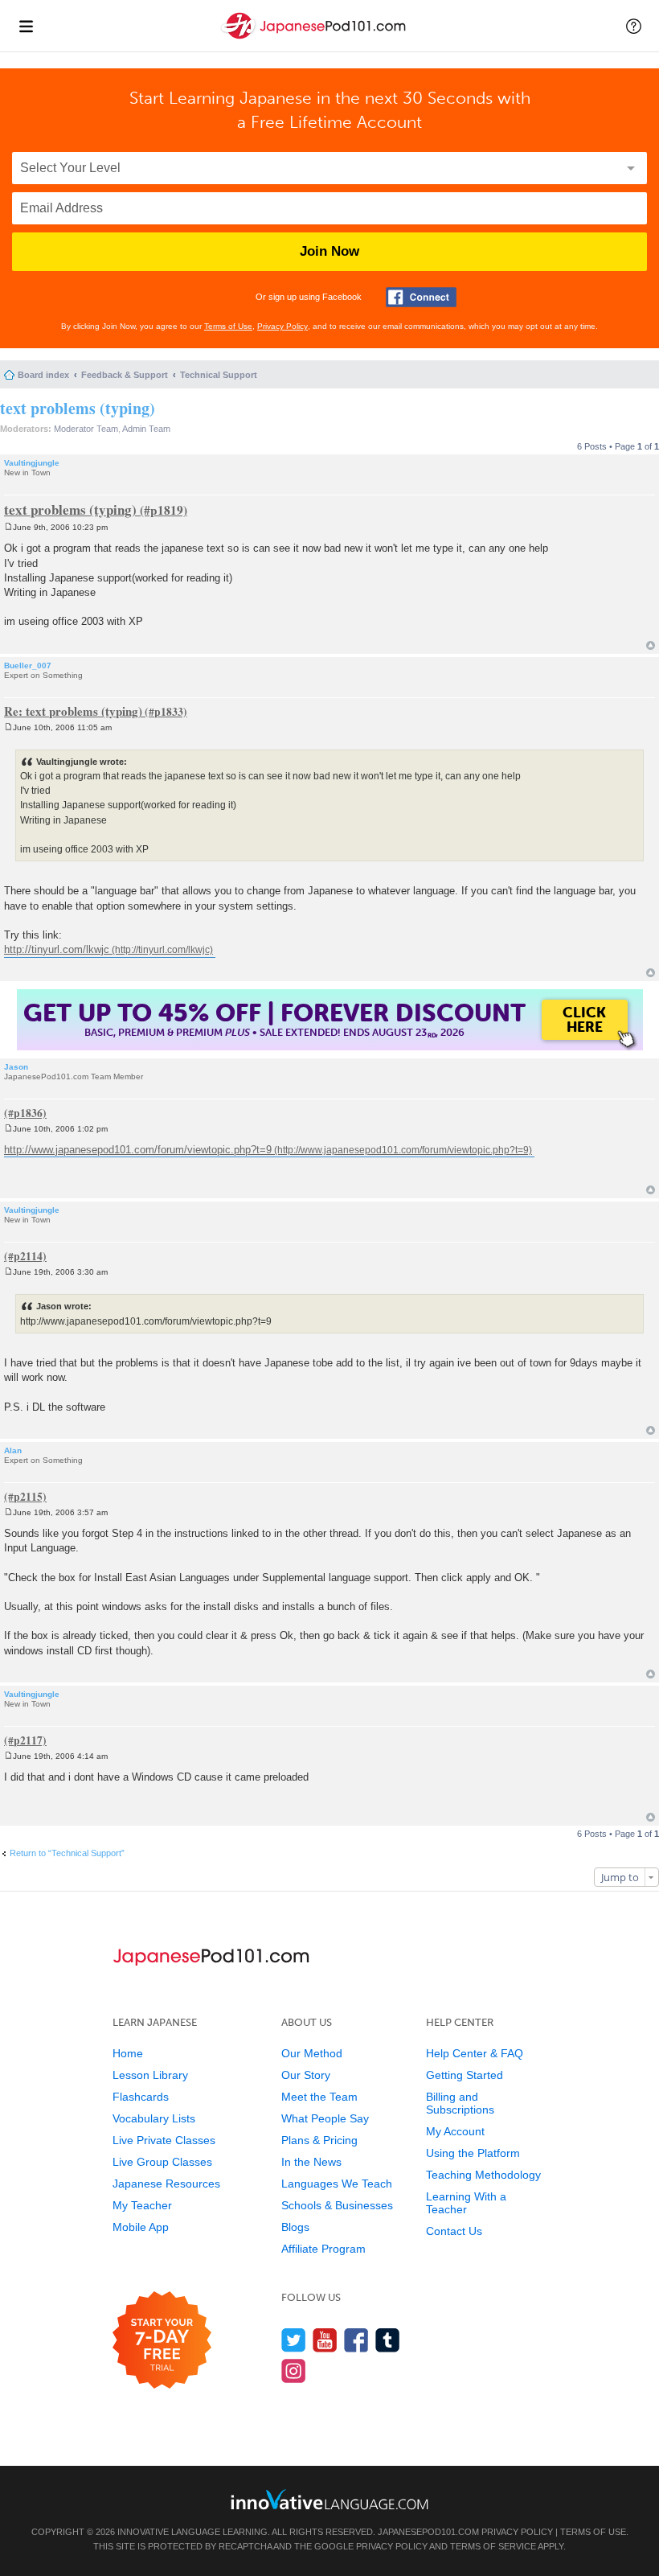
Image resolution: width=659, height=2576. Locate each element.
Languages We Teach (337, 2184)
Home (128, 2053)
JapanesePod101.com (428, 2532)
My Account (455, 2131)
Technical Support (219, 375)
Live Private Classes (164, 2140)
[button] (634, 26)
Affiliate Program (323, 2249)
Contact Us (454, 2231)
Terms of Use (228, 326)
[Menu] (26, 26)
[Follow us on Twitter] (294, 2340)
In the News (311, 2162)
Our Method (312, 2053)
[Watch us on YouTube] (325, 2340)
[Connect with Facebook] (421, 297)
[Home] (315, 39)
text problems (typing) (78, 408)
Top (651, 645)
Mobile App (141, 2227)
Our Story (306, 2075)
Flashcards (141, 2097)
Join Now (329, 251)
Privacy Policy (282, 326)
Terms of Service (493, 2546)
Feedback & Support (125, 375)
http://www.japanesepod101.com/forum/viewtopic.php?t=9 (138, 1150)
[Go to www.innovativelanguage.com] (329, 2499)
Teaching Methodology (483, 2175)
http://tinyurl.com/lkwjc (57, 949)
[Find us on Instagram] (294, 2371)
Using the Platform (473, 2153)
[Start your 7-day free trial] (162, 2341)
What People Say (325, 2118)
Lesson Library (150, 2075)
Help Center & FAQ (475, 2053)
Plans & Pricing (319, 2140)
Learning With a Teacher (466, 2203)
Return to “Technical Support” (67, 1853)
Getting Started (465, 2075)
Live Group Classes (162, 2162)
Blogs (295, 2227)
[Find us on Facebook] (356, 2340)
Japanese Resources (166, 2184)
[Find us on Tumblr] (388, 2340)
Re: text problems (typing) (73, 711)
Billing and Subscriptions (460, 2103)
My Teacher (142, 2205)
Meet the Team (319, 2097)
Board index (43, 375)
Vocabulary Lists (154, 2118)
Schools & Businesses (337, 2205)
